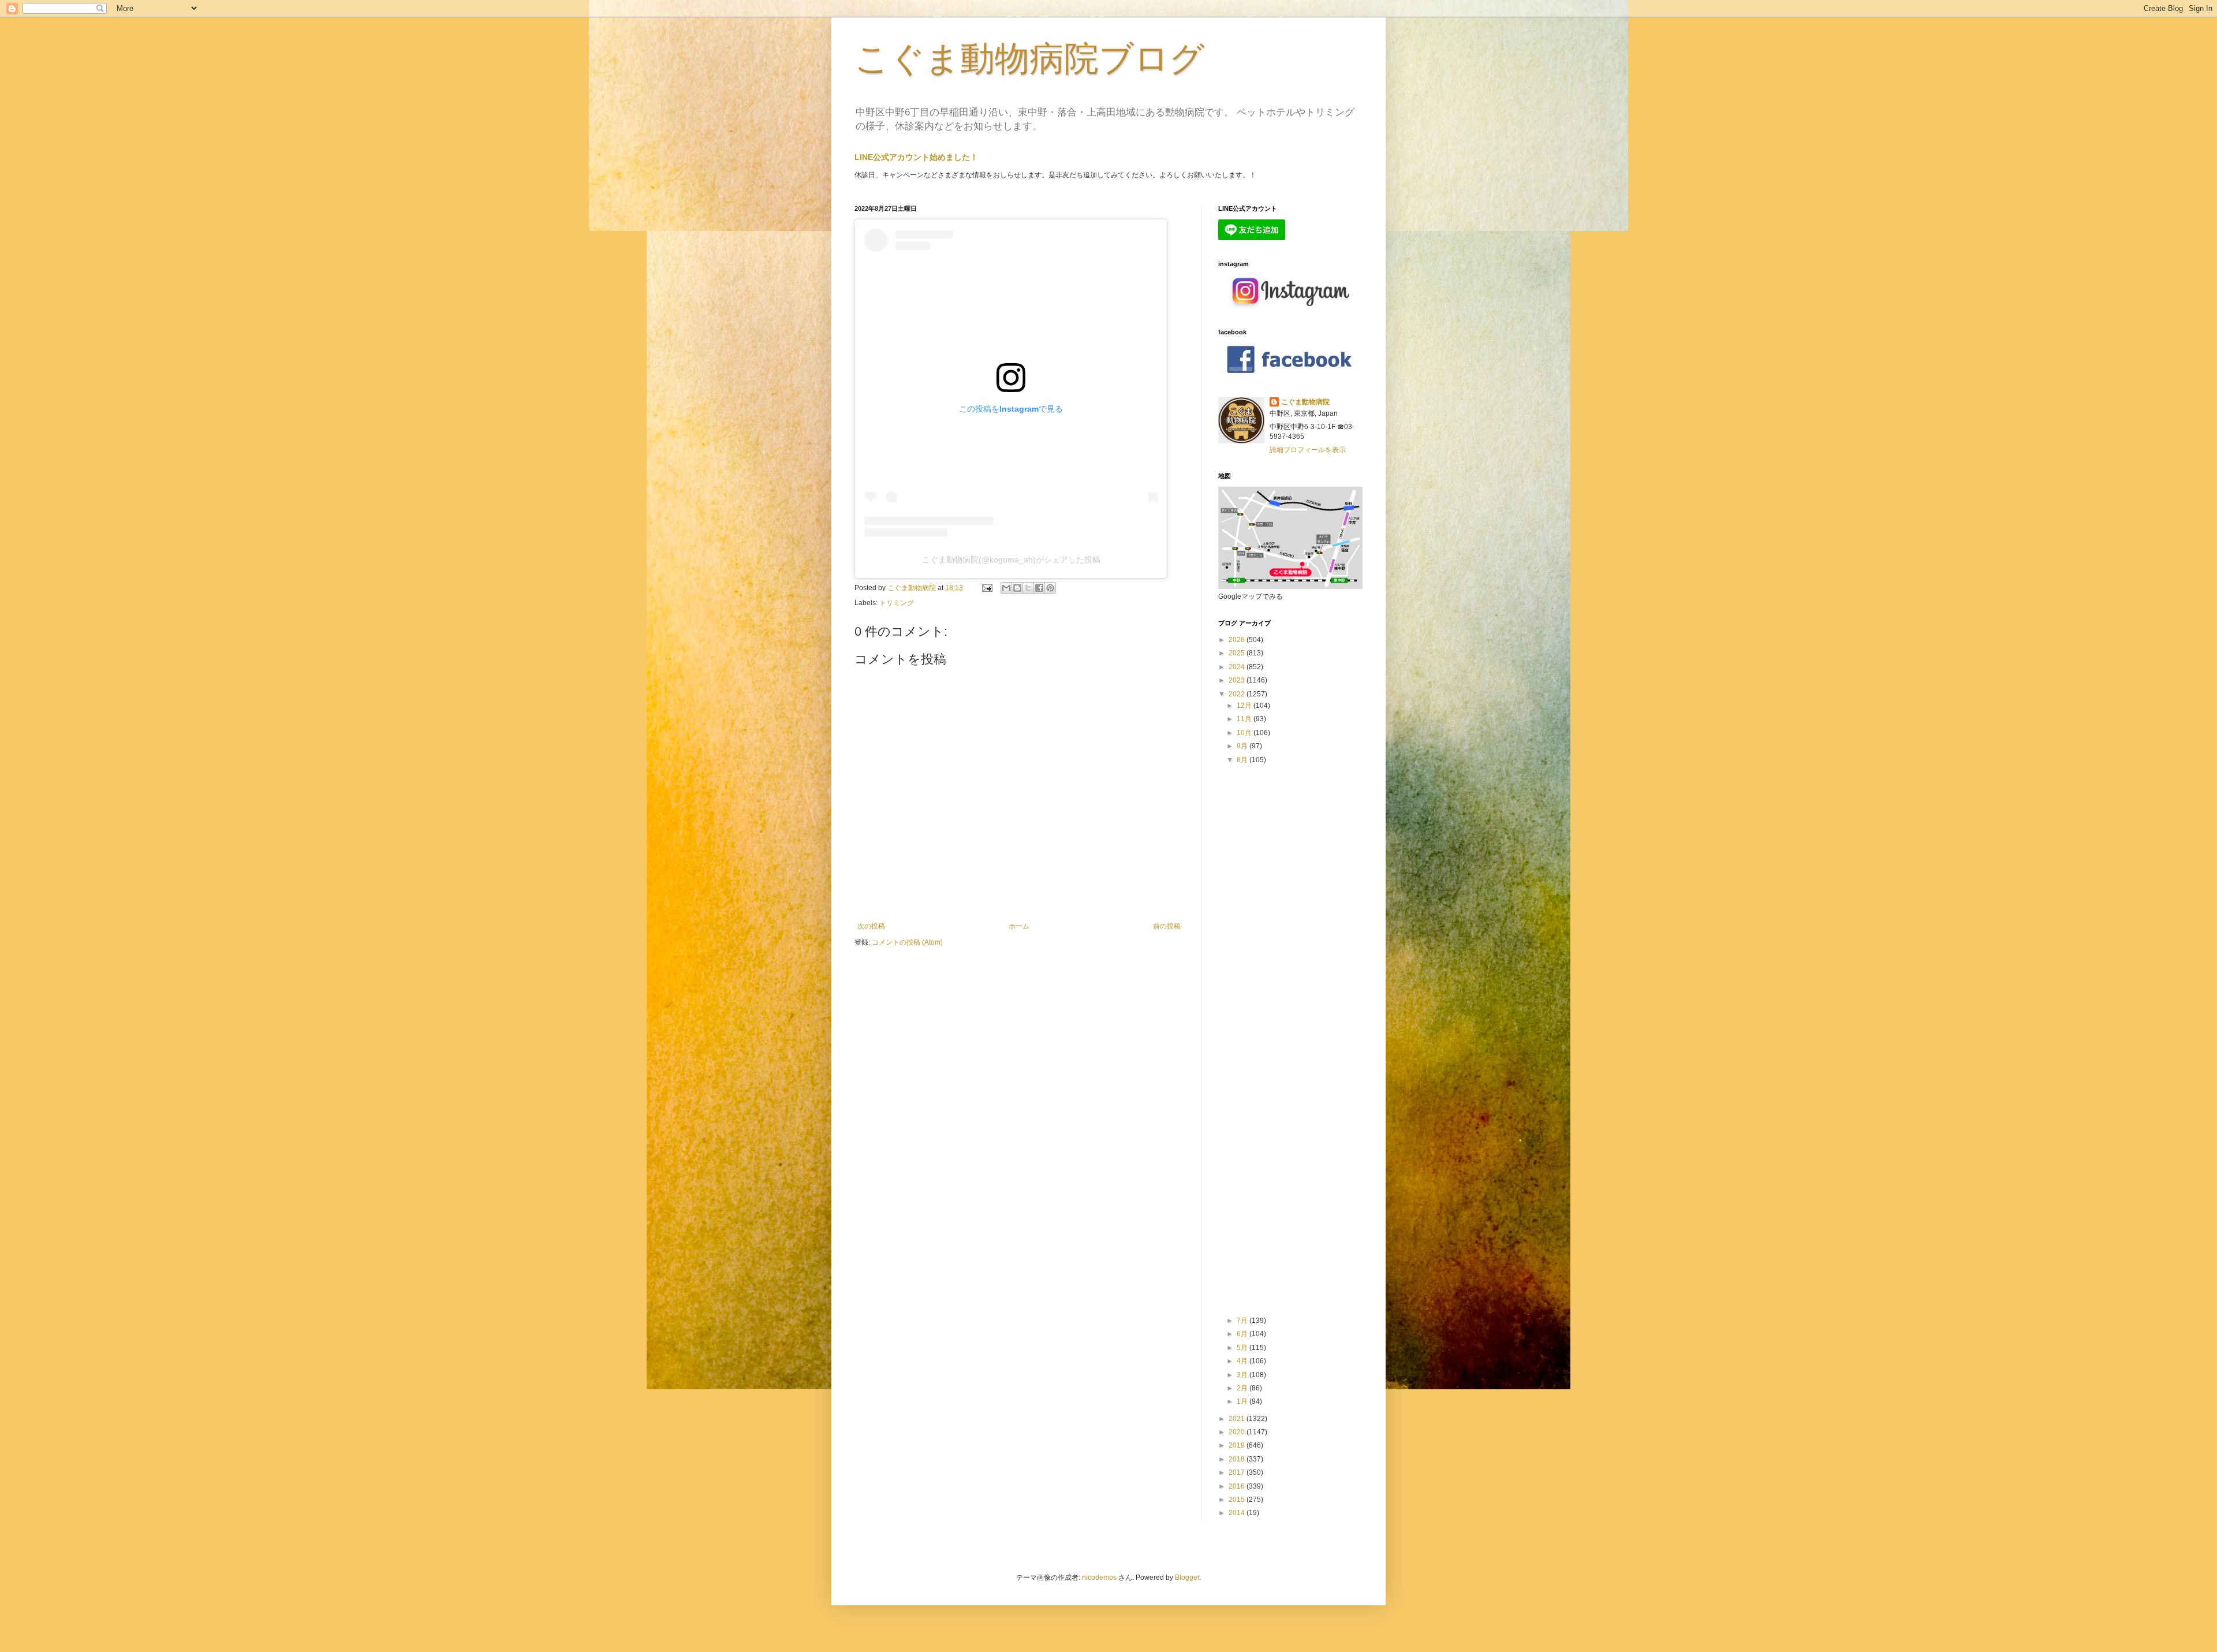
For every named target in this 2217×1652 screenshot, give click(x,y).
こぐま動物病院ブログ (1029, 59)
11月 (1245, 719)
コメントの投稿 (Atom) (907, 942)
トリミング (897, 603)
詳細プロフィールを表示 (1308, 450)
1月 (1243, 1401)
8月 (1243, 760)
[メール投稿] (986, 588)
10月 (1245, 733)
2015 (1238, 1500)
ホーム (1019, 926)
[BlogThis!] (1017, 588)
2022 (1238, 694)
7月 (1243, 1321)
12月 (1245, 706)
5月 (1243, 1348)
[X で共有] (1028, 588)
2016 (1238, 1486)
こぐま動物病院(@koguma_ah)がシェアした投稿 (1011, 560)
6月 (1243, 1334)
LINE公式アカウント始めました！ (916, 157)
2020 (1238, 1432)
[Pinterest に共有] (1050, 588)
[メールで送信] (1006, 588)
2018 (1238, 1459)
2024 (1238, 667)
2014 (1238, 1513)
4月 (1243, 1361)
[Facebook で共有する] (1039, 588)
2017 (1238, 1472)
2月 (1243, 1388)
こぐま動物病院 (1305, 402)
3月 (1243, 1375)
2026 (1238, 640)
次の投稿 (871, 926)
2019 (1238, 1445)
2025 (1238, 653)
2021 (1238, 1419)
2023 (1238, 680)
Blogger (1187, 1578)
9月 (1243, 746)
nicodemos (1099, 1578)
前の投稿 (1167, 926)
